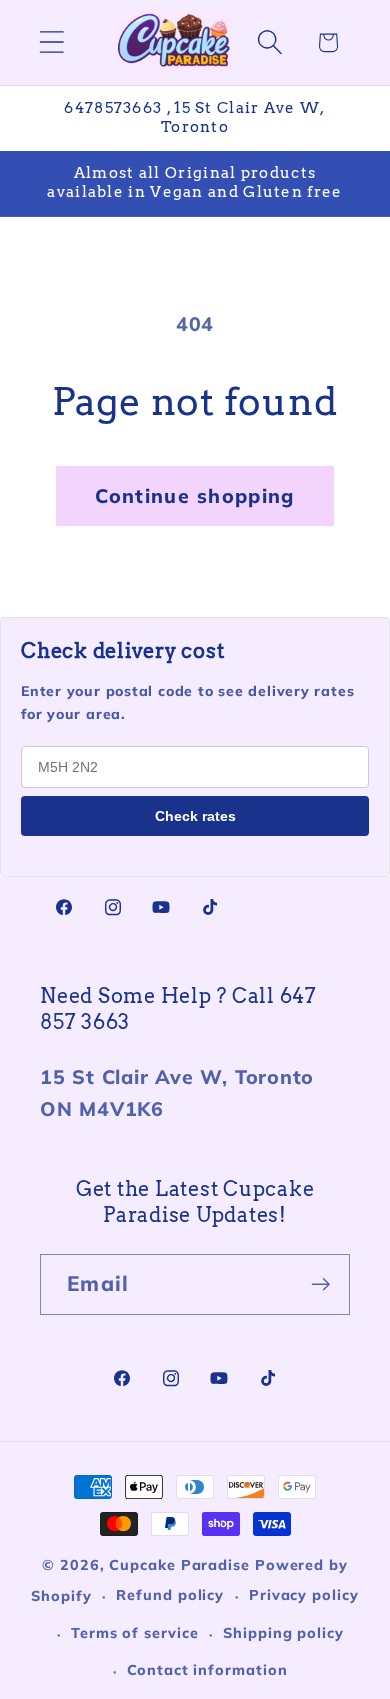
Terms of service (135, 1633)
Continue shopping (194, 495)
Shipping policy (283, 1633)
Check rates (195, 816)
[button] (51, 42)
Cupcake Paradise (179, 1565)
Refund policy (170, 1595)
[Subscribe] (320, 1284)
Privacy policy (304, 1595)
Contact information (207, 1670)
